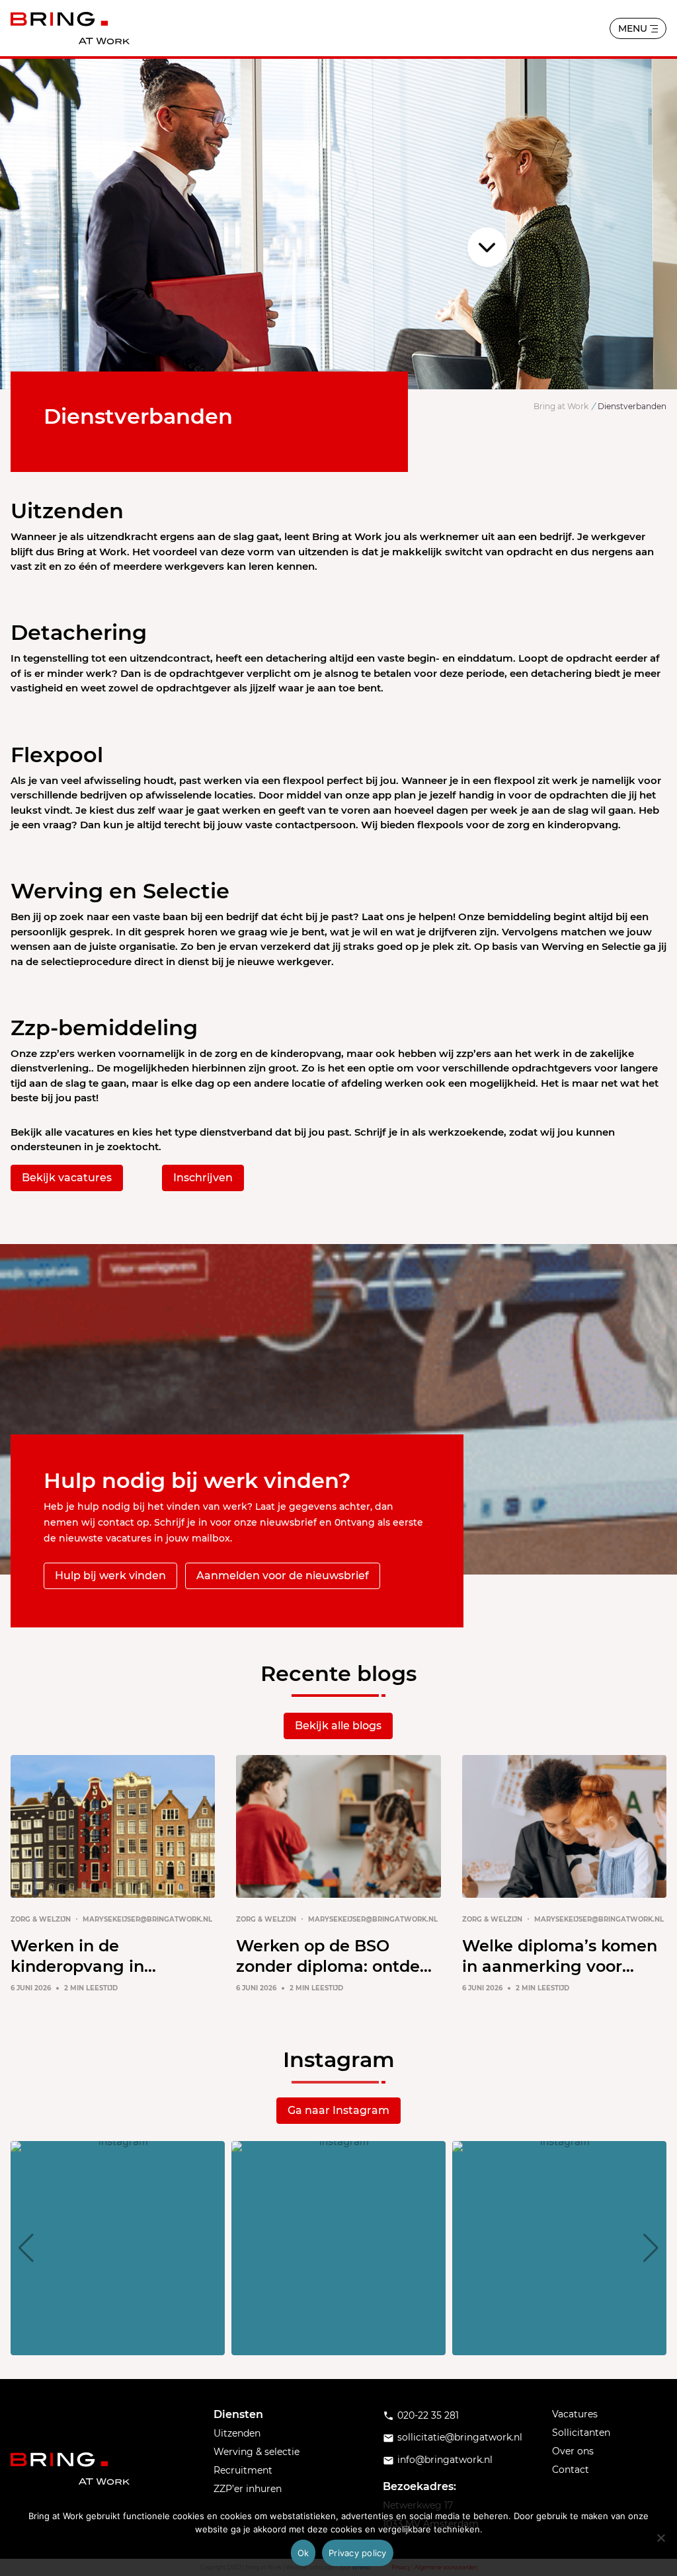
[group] (118, 2248)
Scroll (487, 247)
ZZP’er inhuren (248, 2489)
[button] (338, 2346)
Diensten (238, 2414)
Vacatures (575, 2414)
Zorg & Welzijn (41, 1919)
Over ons (573, 2451)
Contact (571, 2470)
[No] (660, 2538)
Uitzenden (237, 2433)
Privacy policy (358, 2553)
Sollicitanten (581, 2433)
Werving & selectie (257, 2452)
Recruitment (243, 2470)
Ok (303, 2553)
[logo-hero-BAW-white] (70, 2469)
